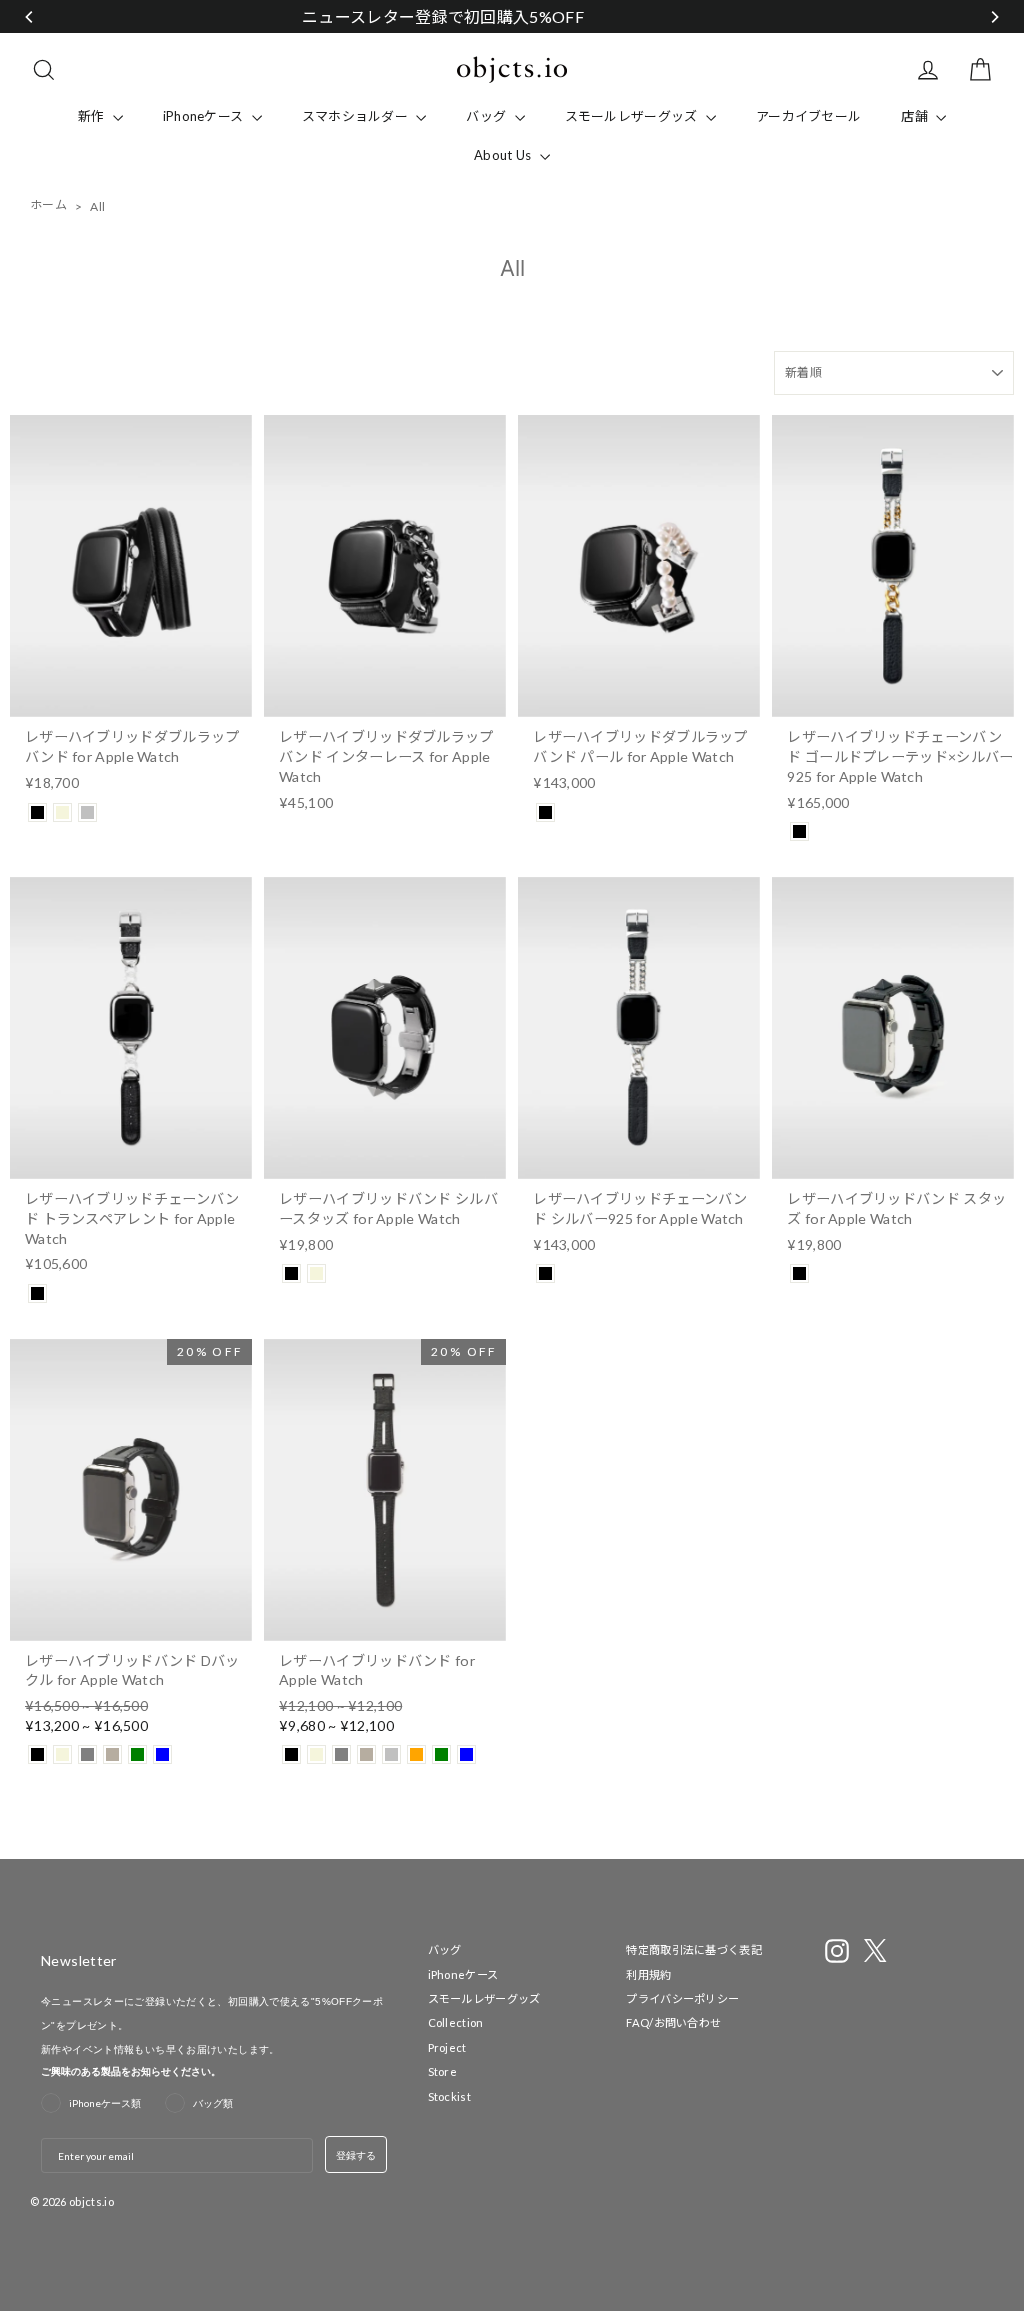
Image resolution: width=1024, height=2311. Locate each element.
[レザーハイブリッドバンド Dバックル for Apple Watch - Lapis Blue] (162, 1754)
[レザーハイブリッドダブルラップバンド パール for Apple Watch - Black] (545, 812)
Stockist (449, 2096)
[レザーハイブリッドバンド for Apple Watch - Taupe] (366, 1754)
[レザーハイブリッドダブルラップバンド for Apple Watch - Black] (37, 812)
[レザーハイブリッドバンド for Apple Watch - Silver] (391, 1754)
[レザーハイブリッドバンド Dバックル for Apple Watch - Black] (37, 1754)
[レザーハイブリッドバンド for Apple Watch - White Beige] (316, 1754)
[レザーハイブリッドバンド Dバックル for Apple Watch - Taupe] (112, 1754)
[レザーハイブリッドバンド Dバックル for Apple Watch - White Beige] (62, 1754)
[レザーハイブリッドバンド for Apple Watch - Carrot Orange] (416, 1754)
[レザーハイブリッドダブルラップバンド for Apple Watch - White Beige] (62, 812)
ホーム (48, 205)
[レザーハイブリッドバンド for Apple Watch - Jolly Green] (441, 1754)
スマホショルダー (357, 116)
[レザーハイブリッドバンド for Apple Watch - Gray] (341, 1754)
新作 (93, 116)
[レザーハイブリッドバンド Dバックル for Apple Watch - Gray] (87, 1754)
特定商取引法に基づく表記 (694, 1949)
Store (443, 2071)
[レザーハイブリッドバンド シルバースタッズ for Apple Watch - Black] (291, 1273)
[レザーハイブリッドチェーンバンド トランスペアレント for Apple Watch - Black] (37, 1293)
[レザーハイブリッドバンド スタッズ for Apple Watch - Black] (799, 1273)
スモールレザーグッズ (633, 116)
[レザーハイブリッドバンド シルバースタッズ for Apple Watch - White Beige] (316, 1273)
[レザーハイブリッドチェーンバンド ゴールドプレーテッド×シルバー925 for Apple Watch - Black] (799, 831)
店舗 (916, 116)
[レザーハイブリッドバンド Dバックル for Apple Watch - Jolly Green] (137, 1754)
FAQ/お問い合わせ (673, 2022)
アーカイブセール (808, 116)
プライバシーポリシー (682, 1998)
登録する (356, 2155)
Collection (456, 2022)
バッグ (487, 116)
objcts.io (91, 2201)
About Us (504, 155)
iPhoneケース (205, 116)
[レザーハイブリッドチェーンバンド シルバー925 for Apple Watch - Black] (545, 1273)
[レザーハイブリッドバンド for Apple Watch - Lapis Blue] (466, 1754)
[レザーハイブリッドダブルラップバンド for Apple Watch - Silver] (87, 812)
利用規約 (648, 1974)
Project (447, 2047)
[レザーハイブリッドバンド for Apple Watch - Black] (291, 1754)
